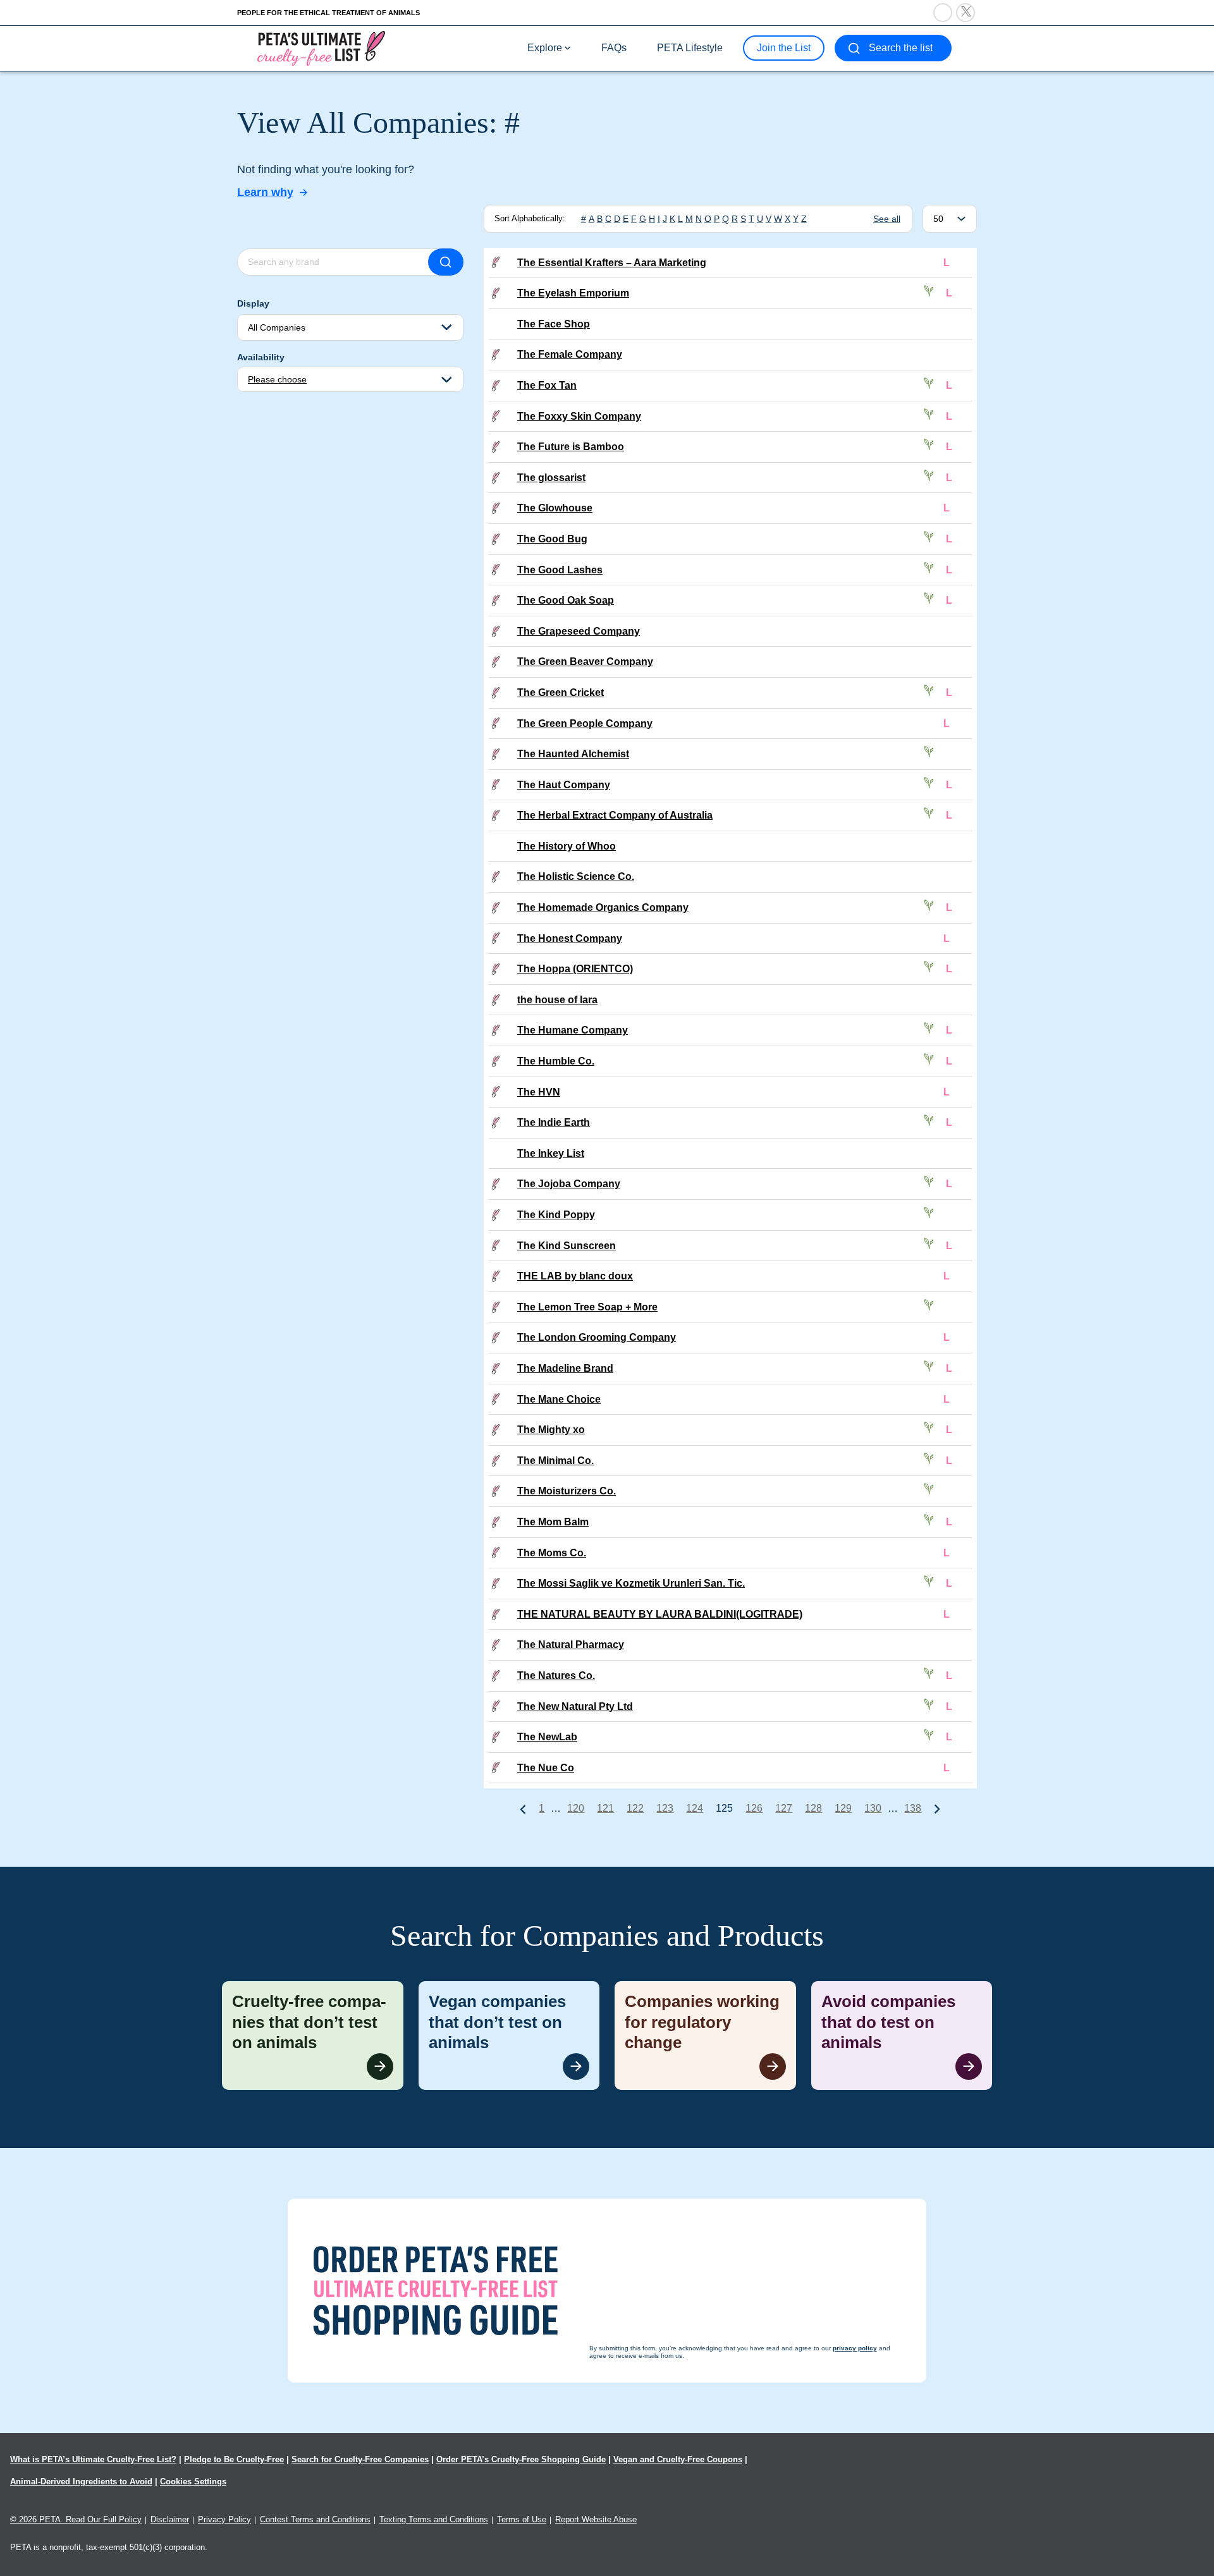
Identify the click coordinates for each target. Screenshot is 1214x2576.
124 (695, 1808)
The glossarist (551, 478)
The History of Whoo (567, 846)
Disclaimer (170, 2519)
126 (754, 1808)
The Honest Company (570, 938)
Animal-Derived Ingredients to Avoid (81, 2481)
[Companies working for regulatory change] (705, 2036)
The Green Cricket (561, 693)
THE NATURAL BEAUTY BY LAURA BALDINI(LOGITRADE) (660, 1614)
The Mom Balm (553, 1522)
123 (665, 1808)
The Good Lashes (560, 570)
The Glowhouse (555, 508)
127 (784, 1808)
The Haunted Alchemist (573, 754)
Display (253, 303)
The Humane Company (573, 1030)
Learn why (265, 192)
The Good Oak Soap (566, 600)
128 (813, 1808)
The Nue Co (546, 1768)
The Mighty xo (551, 1430)
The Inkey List (551, 1153)
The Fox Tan (547, 385)
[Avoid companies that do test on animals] (902, 2036)
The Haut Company (564, 785)
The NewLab (547, 1737)
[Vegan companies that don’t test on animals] (509, 2036)
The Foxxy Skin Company (579, 416)
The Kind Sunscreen (567, 1246)
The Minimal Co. (555, 1461)
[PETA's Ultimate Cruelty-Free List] (321, 48)
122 (635, 1808)
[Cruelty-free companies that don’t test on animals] (313, 2036)
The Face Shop (554, 324)
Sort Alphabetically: (530, 218)
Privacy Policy (224, 2519)
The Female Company (570, 354)
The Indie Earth (554, 1122)
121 (605, 1808)
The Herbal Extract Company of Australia (615, 815)
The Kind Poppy (556, 1215)
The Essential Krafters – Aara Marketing (612, 263)
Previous (523, 1809)
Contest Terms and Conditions (315, 2519)
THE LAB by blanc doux (575, 1276)
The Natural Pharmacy (571, 1645)
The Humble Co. (556, 1061)
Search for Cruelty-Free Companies (360, 2459)
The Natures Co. (556, 1676)
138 (913, 1808)
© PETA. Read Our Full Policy (76, 2519)
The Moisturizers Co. (567, 1491)
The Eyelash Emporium (573, 293)
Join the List (784, 48)
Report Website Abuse (596, 2519)
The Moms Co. (552, 1553)
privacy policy (676, 2552)
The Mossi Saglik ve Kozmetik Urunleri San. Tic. (631, 1583)
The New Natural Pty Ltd (575, 1706)
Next (937, 1809)
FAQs (614, 48)
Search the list (901, 48)
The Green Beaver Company (585, 662)
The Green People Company (585, 723)
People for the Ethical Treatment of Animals (328, 13)
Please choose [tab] (277, 379)
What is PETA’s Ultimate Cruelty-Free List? (93, 2459)
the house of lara (557, 1000)
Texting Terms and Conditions (434, 2519)
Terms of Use (522, 2519)
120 (576, 1808)
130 (873, 1808)
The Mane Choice (559, 1399)
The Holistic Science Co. (576, 876)
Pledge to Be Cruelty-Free (234, 2459)
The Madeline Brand (565, 1368)
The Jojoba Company (569, 1184)
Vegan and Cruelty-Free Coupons (678, 2459)
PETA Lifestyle (690, 48)
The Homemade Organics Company (603, 907)
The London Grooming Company (597, 1337)
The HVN (539, 1092)
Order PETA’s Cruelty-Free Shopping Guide (521, 2459)
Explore (545, 48)
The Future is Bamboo (571, 447)
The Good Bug (552, 539)
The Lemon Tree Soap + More (587, 1307)
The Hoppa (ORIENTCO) (575, 969)
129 (843, 1808)
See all (887, 219)
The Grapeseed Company (579, 631)
